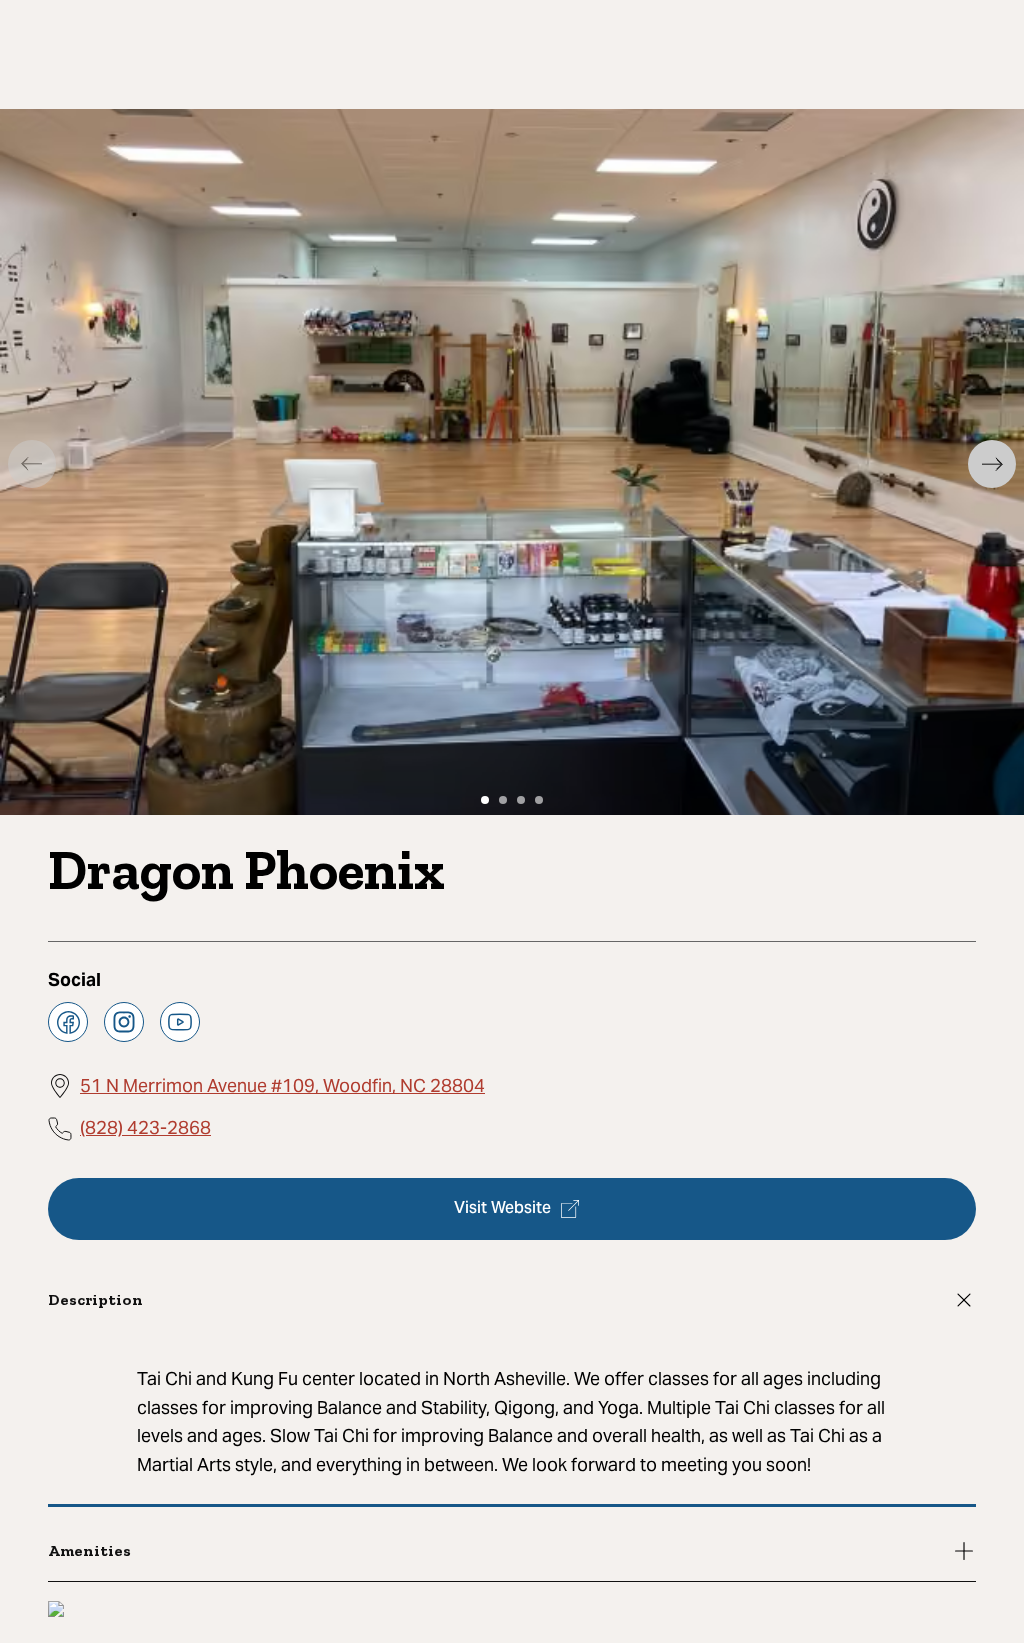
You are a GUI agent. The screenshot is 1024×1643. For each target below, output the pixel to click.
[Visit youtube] (180, 1022)
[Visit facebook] (68, 1022)
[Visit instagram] (124, 1022)
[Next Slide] (992, 464)
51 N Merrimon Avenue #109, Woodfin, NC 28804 (282, 1085)
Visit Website (502, 1209)
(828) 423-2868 (145, 1127)
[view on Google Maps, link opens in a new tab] (56, 1611)
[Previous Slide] (32, 464)
